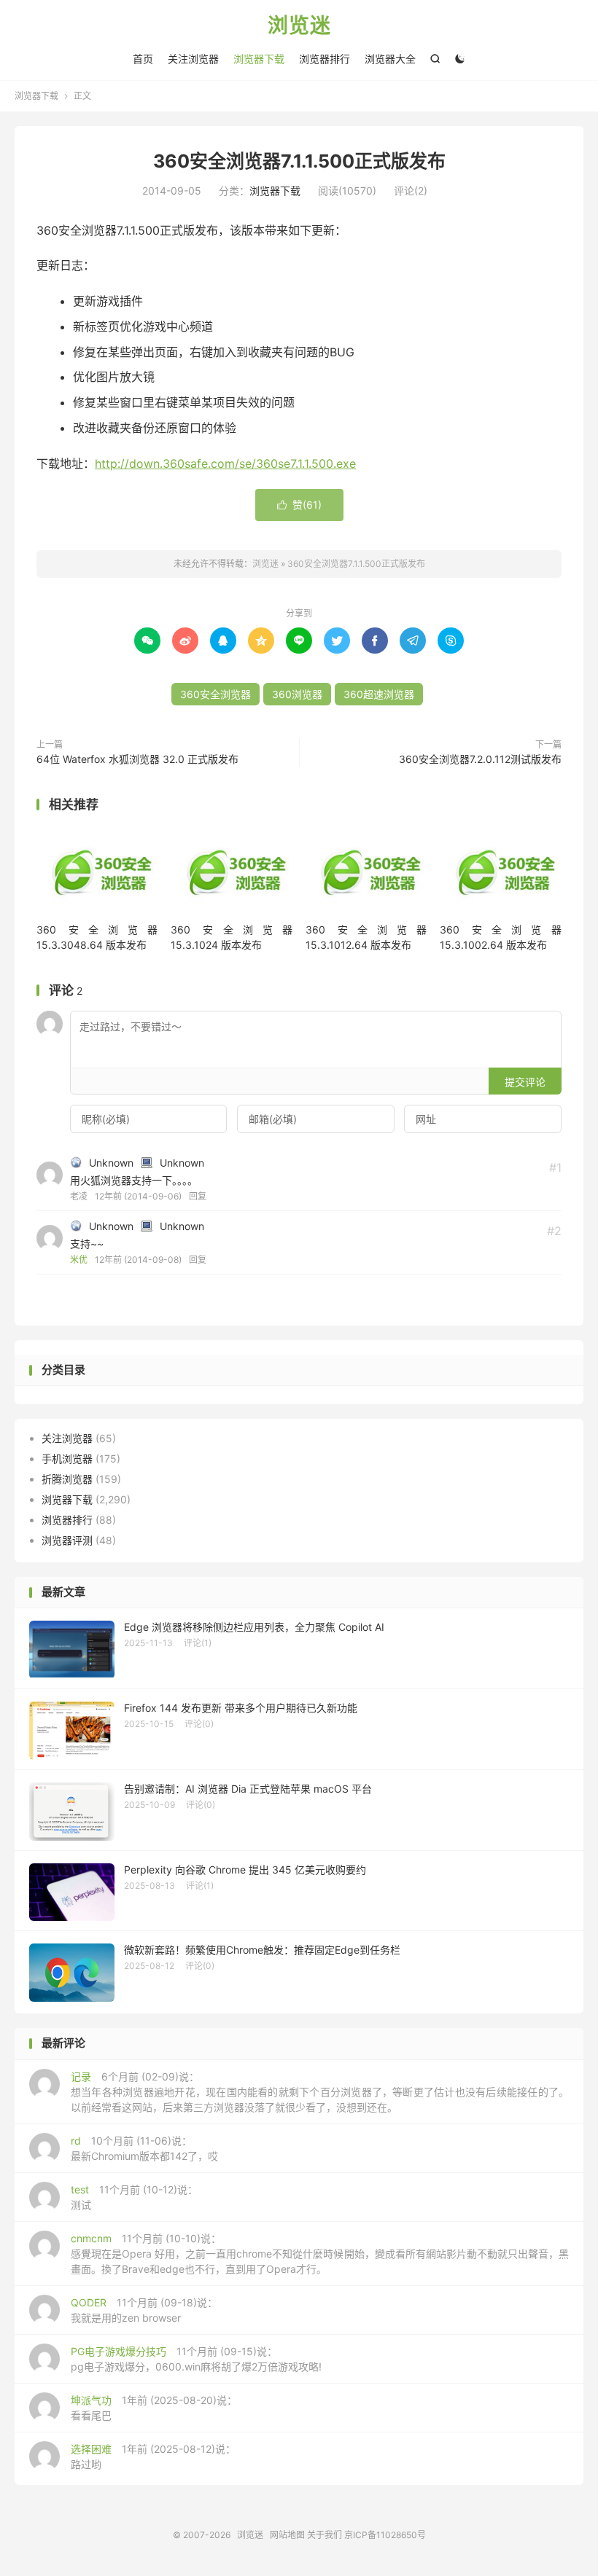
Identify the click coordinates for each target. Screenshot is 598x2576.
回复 (198, 1196)
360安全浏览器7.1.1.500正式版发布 (299, 161)
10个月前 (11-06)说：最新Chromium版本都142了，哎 (144, 2148)
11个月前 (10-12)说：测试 (134, 2197)
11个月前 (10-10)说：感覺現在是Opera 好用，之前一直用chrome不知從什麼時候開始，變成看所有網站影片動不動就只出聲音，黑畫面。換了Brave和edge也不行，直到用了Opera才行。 (320, 2254)
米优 (79, 1260)
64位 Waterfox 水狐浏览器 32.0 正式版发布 (137, 759)
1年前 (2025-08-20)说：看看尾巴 (154, 2408)
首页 (143, 59)
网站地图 (287, 2535)
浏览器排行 (325, 59)
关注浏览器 (193, 59)
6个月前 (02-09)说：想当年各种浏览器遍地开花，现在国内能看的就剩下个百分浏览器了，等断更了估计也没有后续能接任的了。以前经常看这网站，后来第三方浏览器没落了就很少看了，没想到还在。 (320, 2092)
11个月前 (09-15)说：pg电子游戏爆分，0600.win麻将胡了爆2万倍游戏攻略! (196, 2359)
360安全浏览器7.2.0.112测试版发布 (480, 759)
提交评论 (525, 1082)
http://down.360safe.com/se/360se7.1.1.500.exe (225, 463)
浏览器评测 (67, 1540)
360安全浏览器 (215, 694)
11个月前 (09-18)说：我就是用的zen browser (144, 2310)
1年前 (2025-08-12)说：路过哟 (153, 2456)
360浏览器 (297, 694)
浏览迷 (299, 26)
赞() (299, 505)
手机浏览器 (67, 1459)
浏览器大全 (390, 59)
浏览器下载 (259, 59)
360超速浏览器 (379, 694)
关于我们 (325, 2535)
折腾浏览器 (67, 1479)
